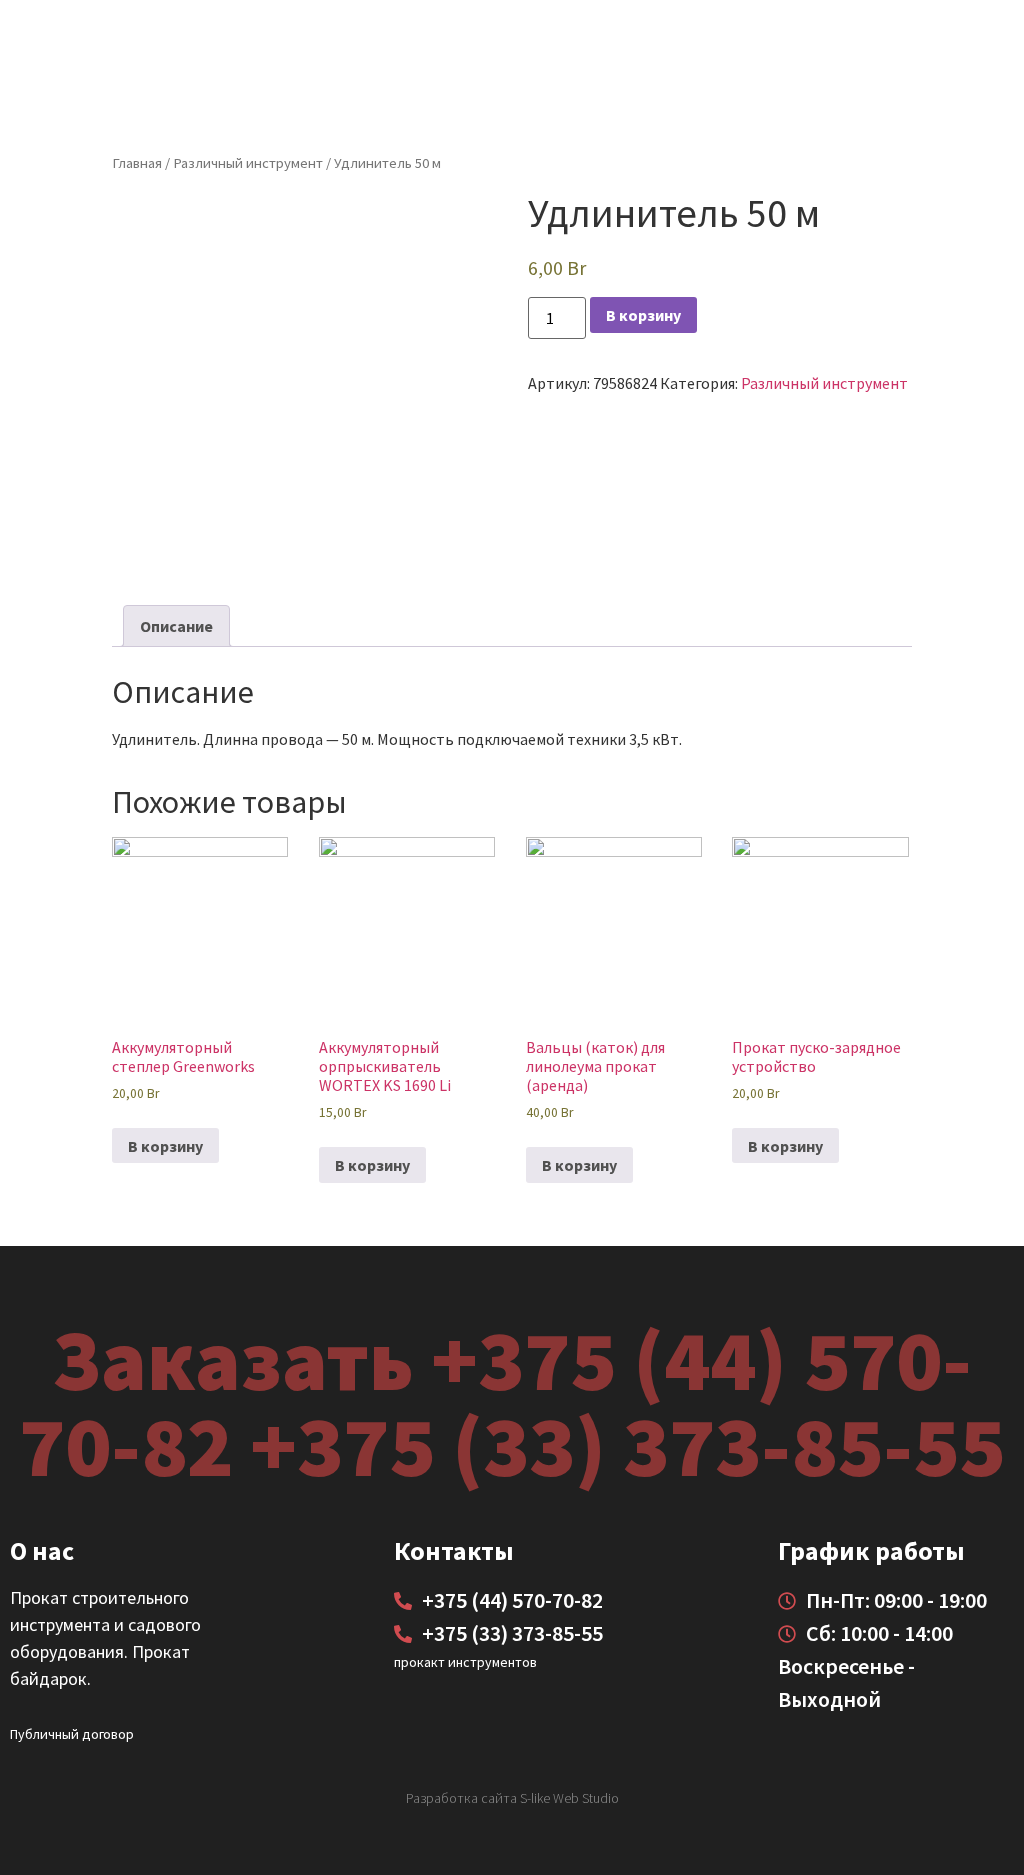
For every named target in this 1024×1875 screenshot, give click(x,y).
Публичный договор (72, 1734)
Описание (176, 626)
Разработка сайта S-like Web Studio (512, 1798)
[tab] (176, 626)
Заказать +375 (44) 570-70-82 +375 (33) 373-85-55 (512, 1402)
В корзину (643, 315)
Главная (137, 163)
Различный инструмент (248, 163)
